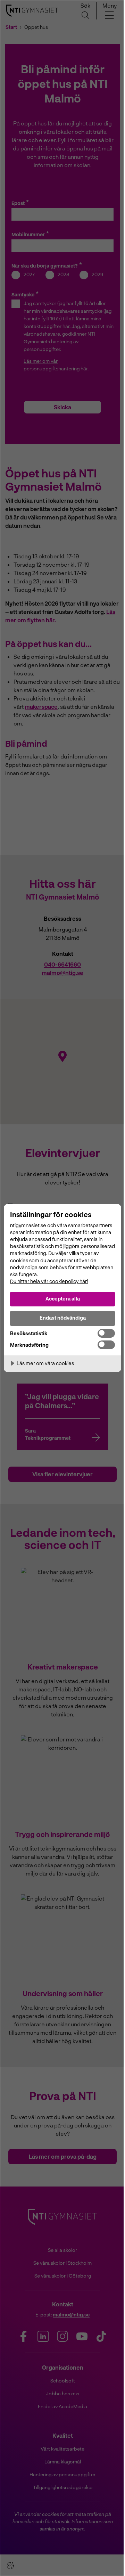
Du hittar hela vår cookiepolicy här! (49, 1281)
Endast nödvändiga (63, 1318)
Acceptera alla (63, 1299)
